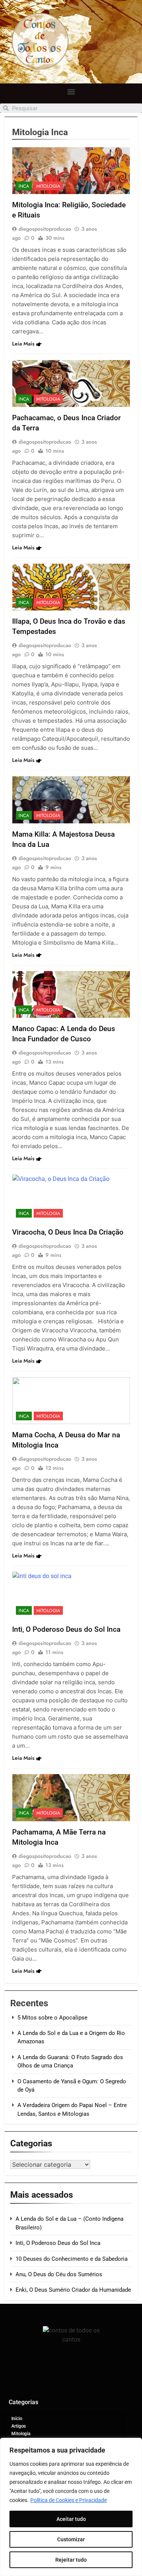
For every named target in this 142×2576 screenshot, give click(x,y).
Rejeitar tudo (71, 2560)
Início (17, 2419)
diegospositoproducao (45, 229)
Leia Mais (23, 344)
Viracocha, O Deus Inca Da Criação (68, 1232)
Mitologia (48, 186)
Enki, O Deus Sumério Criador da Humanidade (73, 2290)
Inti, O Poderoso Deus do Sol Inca (66, 1629)
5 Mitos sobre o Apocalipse (52, 2018)
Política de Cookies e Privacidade (69, 2500)
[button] (71, 92)
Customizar (71, 2539)
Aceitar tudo (71, 2519)
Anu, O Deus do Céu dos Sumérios (59, 2274)
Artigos (19, 2426)
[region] (71, 2507)
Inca (24, 186)
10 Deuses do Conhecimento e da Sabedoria (72, 2259)
